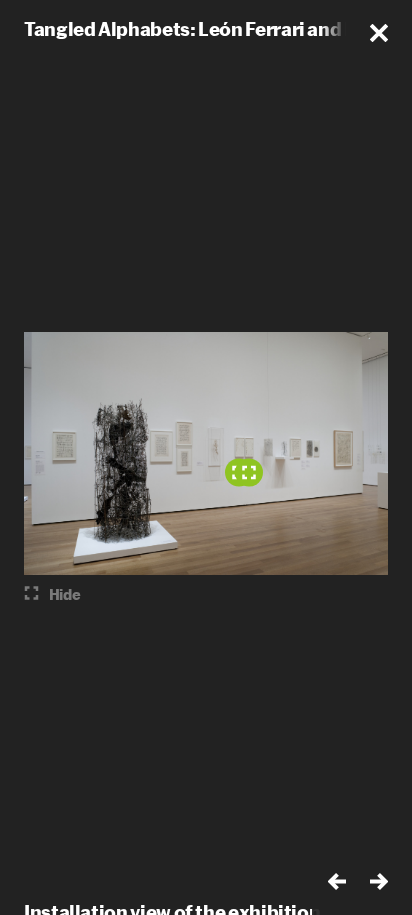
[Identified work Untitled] (249, 472)
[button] (379, 33)
